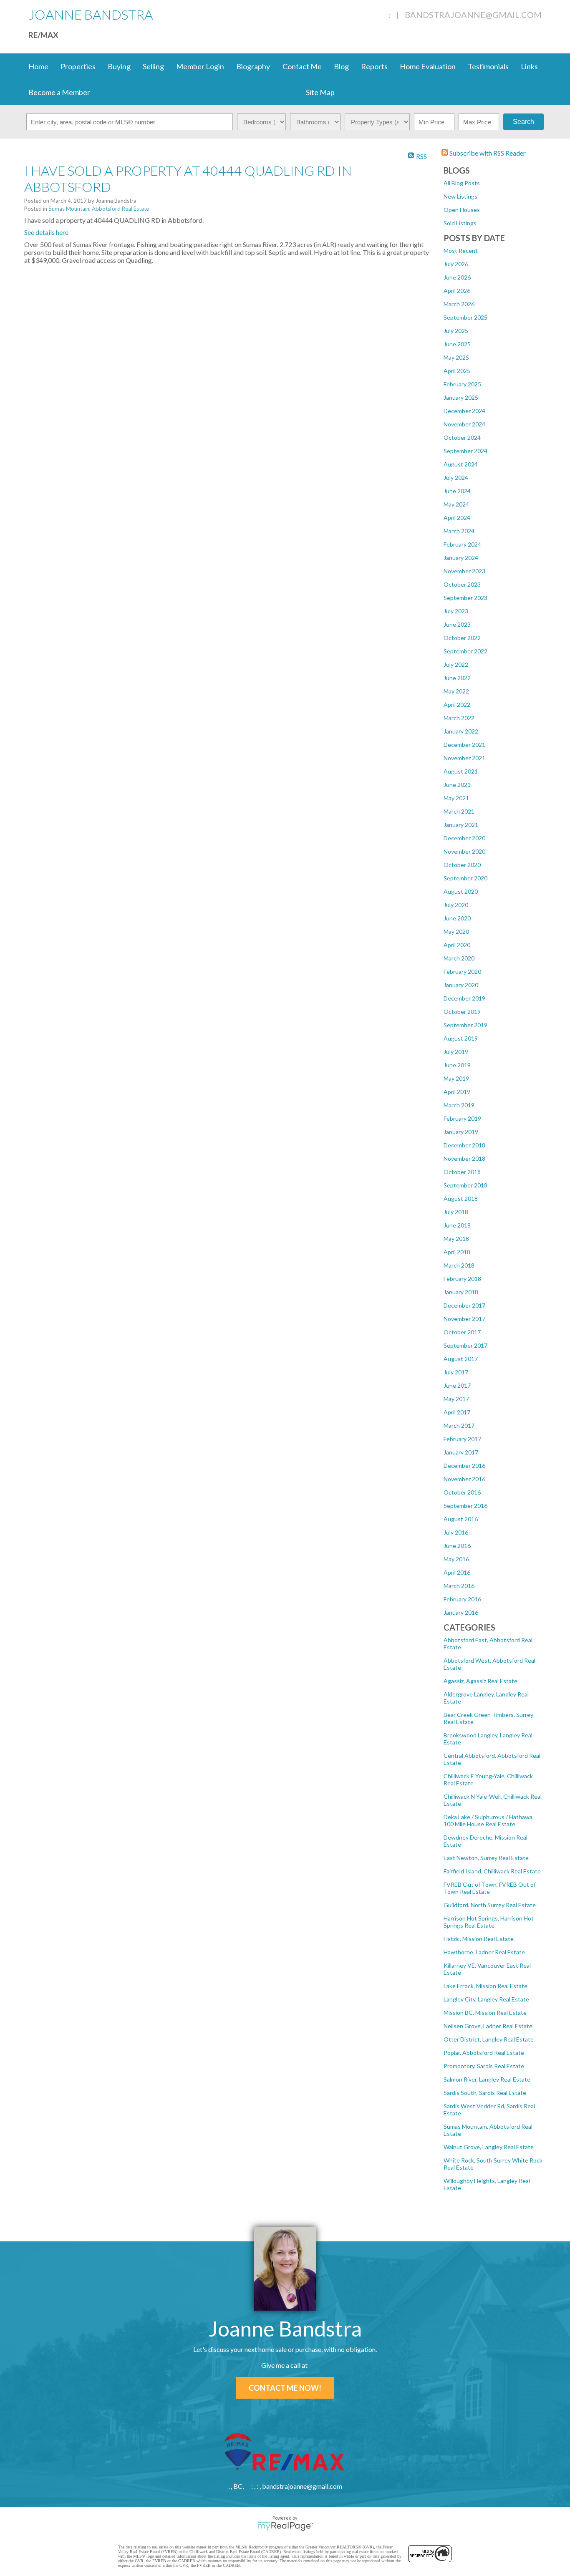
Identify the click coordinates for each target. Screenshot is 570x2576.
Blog (341, 66)
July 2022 (456, 664)
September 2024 (465, 451)
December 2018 (464, 1145)
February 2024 (462, 544)
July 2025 (456, 331)
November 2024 (464, 424)
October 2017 (462, 1332)
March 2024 (459, 531)
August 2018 (461, 1199)
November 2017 (464, 1319)
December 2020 (464, 838)
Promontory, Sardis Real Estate (484, 2066)
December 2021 (464, 745)
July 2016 (456, 1532)
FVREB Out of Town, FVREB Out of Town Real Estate (490, 1888)
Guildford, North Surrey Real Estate (490, 1905)
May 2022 (456, 691)
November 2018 (464, 1158)
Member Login (200, 66)
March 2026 (459, 304)
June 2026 (457, 277)
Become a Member (59, 92)
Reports (374, 66)
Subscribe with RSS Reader (487, 153)
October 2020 (462, 865)
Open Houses (462, 210)
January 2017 (461, 1452)
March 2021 (459, 811)
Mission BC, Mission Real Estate (485, 2013)
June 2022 (457, 678)
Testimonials (488, 66)
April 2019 (457, 1092)
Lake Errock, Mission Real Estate (486, 1986)
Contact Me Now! (285, 2388)
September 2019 (465, 1025)
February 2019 (462, 1118)
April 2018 (457, 1252)
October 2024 (462, 437)
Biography (253, 66)
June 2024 (457, 491)
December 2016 (464, 1466)
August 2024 (461, 464)
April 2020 (457, 945)
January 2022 (461, 731)
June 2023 (457, 624)
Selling (153, 66)
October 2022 (462, 638)
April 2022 (457, 704)
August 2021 (461, 771)
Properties (78, 66)
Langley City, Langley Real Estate (486, 1999)
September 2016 (465, 1506)
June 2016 (457, 1546)
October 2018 (462, 1172)
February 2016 (462, 1599)
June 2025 (457, 344)
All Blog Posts (462, 183)
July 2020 (456, 905)
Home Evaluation (428, 66)
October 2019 (462, 1012)
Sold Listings (460, 223)
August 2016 (461, 1519)
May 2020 (456, 931)
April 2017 (457, 1412)
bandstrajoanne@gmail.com (473, 15)
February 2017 (462, 1439)
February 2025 (462, 384)
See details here (46, 232)
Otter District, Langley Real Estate (489, 2039)
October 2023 (462, 584)
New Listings (460, 196)
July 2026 (456, 264)
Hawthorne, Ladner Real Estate (484, 1952)
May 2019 (456, 1078)
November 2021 (464, 758)
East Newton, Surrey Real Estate (486, 1858)
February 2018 (462, 1279)
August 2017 (461, 1359)
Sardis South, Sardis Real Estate (485, 2093)
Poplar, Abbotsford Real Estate (484, 2053)
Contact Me (302, 66)
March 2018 (459, 1265)
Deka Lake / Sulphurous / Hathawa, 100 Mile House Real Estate (489, 1820)
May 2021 (456, 798)
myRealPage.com (285, 2526)
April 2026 (457, 291)
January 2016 (461, 1612)
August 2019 (461, 1038)
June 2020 (457, 918)
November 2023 (464, 571)
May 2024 (456, 504)
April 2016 (457, 1572)
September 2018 (465, 1185)
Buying (119, 66)
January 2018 (461, 1292)
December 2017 (464, 1305)
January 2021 (461, 825)
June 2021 (457, 785)
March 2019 (459, 1105)
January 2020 (461, 985)
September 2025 (465, 317)
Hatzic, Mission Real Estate (479, 1939)
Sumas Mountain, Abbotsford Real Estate (99, 209)
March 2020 (459, 958)
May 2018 (456, 1239)
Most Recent (461, 251)
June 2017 (457, 1385)
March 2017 (459, 1425)
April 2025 (457, 371)
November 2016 (464, 1479)
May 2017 (456, 1399)
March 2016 (459, 1586)
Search (523, 122)
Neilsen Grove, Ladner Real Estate (488, 2026)
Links (529, 66)
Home (38, 66)
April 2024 (457, 518)
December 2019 (464, 998)
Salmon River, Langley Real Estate (487, 2079)
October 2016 (462, 1492)
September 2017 (465, 1345)
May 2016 (456, 1559)
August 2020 (461, 891)
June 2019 (457, 1065)
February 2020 (462, 972)
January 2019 (461, 1132)
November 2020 (464, 851)
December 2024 (464, 411)
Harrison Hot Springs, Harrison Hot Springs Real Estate (489, 1922)
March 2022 (459, 718)
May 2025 (456, 357)
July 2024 (456, 478)
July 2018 (456, 1212)
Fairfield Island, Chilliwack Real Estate (492, 1871)
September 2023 (465, 598)
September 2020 (465, 878)
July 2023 (456, 611)
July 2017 (456, 1372)
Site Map (320, 92)
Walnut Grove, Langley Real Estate (489, 2147)
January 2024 (461, 558)
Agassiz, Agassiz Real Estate (480, 1681)
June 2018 (457, 1225)
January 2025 (461, 397)
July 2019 (456, 1052)
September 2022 (465, 651)
